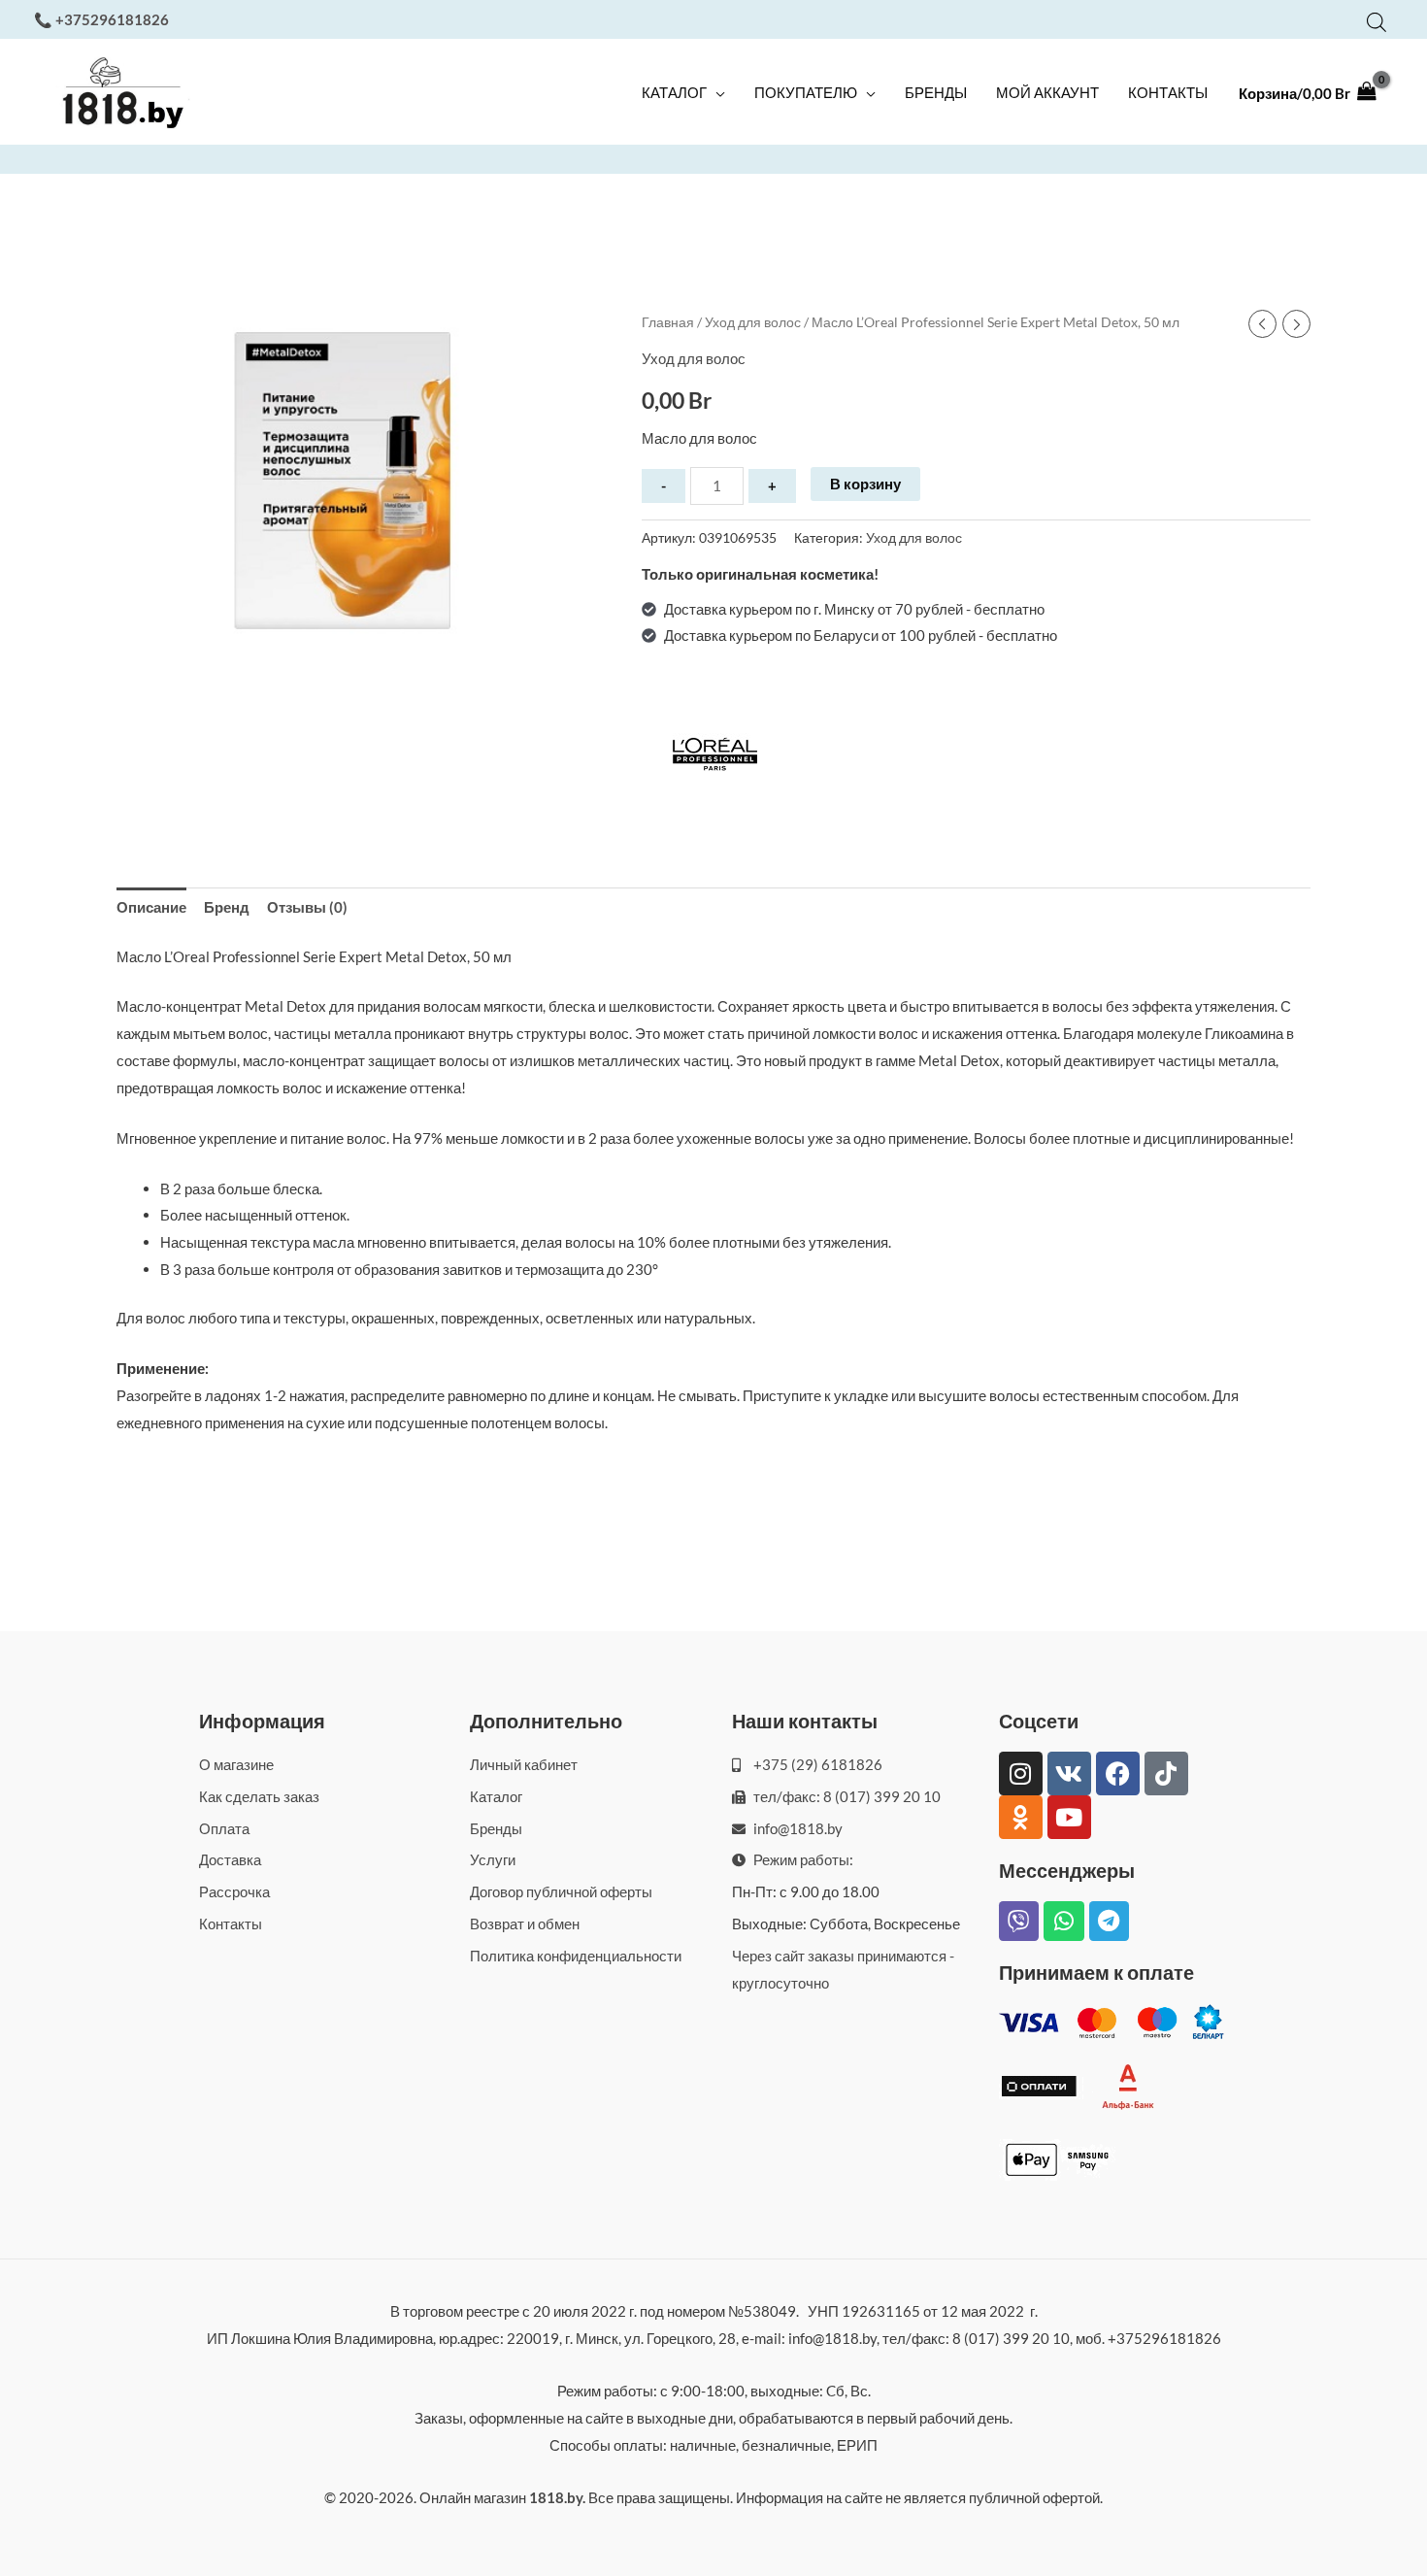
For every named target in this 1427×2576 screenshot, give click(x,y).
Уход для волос (753, 322)
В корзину (865, 484)
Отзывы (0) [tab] (307, 907)
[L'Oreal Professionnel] (714, 758)
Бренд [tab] (227, 907)
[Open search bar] (1377, 22)
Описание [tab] (151, 907)
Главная (668, 322)
